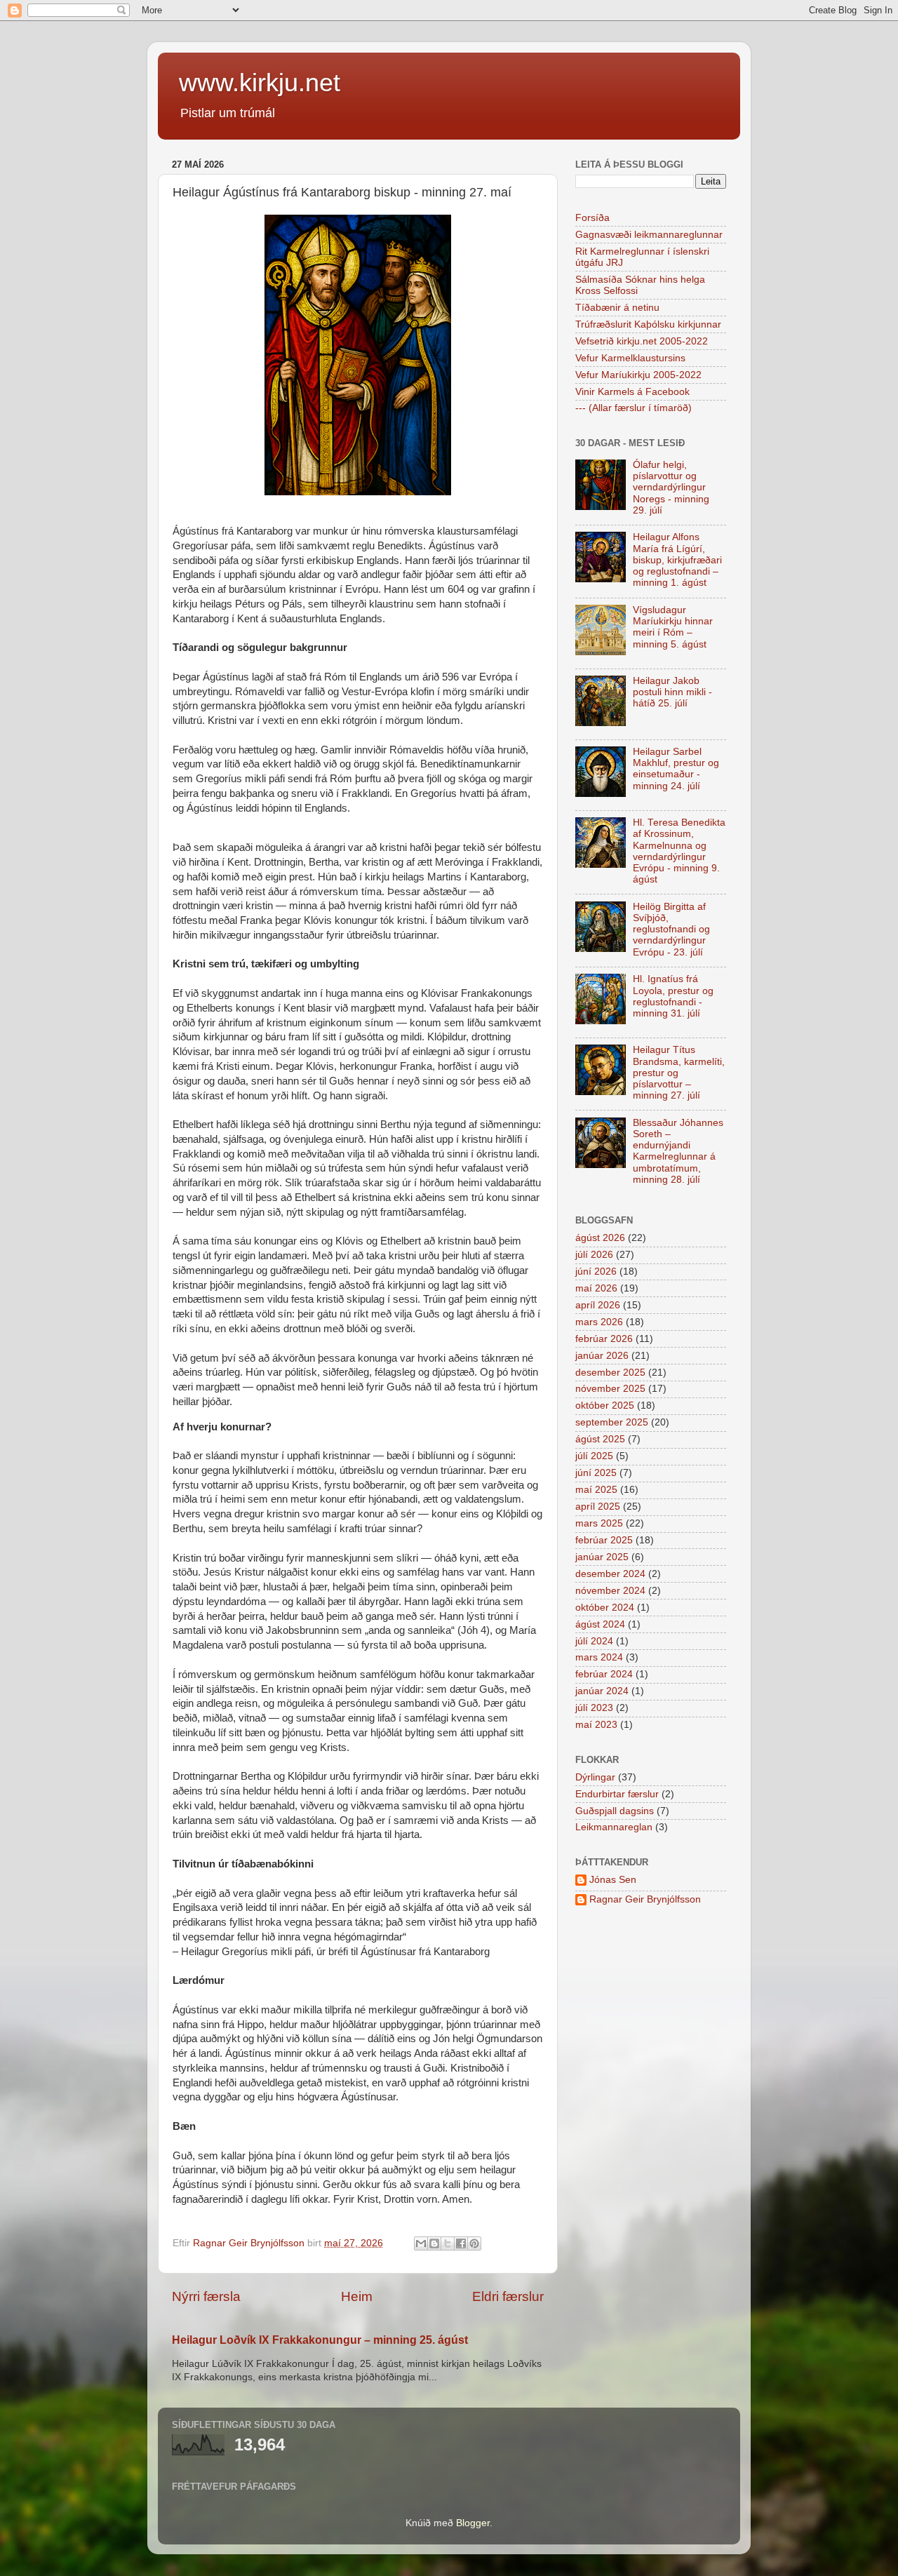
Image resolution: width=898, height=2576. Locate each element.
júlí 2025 (594, 1456)
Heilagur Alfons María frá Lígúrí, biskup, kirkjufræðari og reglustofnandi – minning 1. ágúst (677, 560)
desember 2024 (610, 1574)
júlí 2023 (594, 1708)
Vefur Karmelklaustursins (630, 358)
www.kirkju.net (260, 82)
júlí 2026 (594, 1255)
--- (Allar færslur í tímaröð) (634, 408)
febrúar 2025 (604, 1540)
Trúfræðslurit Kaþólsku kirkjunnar (648, 324)
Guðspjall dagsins (615, 1811)
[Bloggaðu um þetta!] (434, 2243)
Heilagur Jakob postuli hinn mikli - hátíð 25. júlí (672, 692)
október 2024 (605, 1608)
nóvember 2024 (610, 1591)
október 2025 (605, 1406)
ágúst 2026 (600, 1238)
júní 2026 (596, 1272)
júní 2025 (596, 1473)
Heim (357, 2296)
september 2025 (612, 1422)
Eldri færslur (508, 2296)
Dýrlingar (595, 1777)
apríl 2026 (598, 1305)
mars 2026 (599, 1322)
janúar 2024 (602, 1691)
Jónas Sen (613, 1880)
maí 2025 (596, 1490)
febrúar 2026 (604, 1339)
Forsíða (592, 218)
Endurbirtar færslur (617, 1794)
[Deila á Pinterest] (474, 2243)
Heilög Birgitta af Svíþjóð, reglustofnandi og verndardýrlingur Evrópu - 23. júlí (671, 930)
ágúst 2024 (600, 1624)
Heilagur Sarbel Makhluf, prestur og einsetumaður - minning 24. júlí (676, 769)
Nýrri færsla (206, 2296)
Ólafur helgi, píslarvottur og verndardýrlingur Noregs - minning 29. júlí (671, 488)
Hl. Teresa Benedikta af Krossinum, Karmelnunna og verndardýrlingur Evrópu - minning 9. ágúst (679, 851)
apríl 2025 (598, 1507)
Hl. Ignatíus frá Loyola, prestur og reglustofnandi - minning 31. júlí (673, 996)
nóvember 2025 (610, 1389)
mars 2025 (599, 1523)
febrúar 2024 (604, 1674)
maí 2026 (596, 1288)
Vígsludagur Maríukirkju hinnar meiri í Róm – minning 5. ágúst (673, 627)
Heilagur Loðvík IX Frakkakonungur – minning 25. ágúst (320, 2340)
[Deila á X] (448, 2243)
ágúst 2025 (600, 1439)
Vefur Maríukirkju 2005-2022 (638, 375)
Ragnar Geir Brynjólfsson (645, 1899)
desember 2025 (610, 1373)
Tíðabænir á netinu (617, 308)
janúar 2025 (602, 1557)
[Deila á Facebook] (461, 2243)
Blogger (473, 2523)
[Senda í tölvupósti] (421, 2243)
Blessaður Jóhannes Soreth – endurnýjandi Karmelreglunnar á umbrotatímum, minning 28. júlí (678, 1151)
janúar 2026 (602, 1356)
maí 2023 (596, 1725)
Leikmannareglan (614, 1827)
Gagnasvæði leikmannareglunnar (649, 235)
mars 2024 (599, 1657)
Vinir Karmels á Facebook (632, 392)
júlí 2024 (594, 1641)
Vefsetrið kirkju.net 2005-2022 (642, 341)
